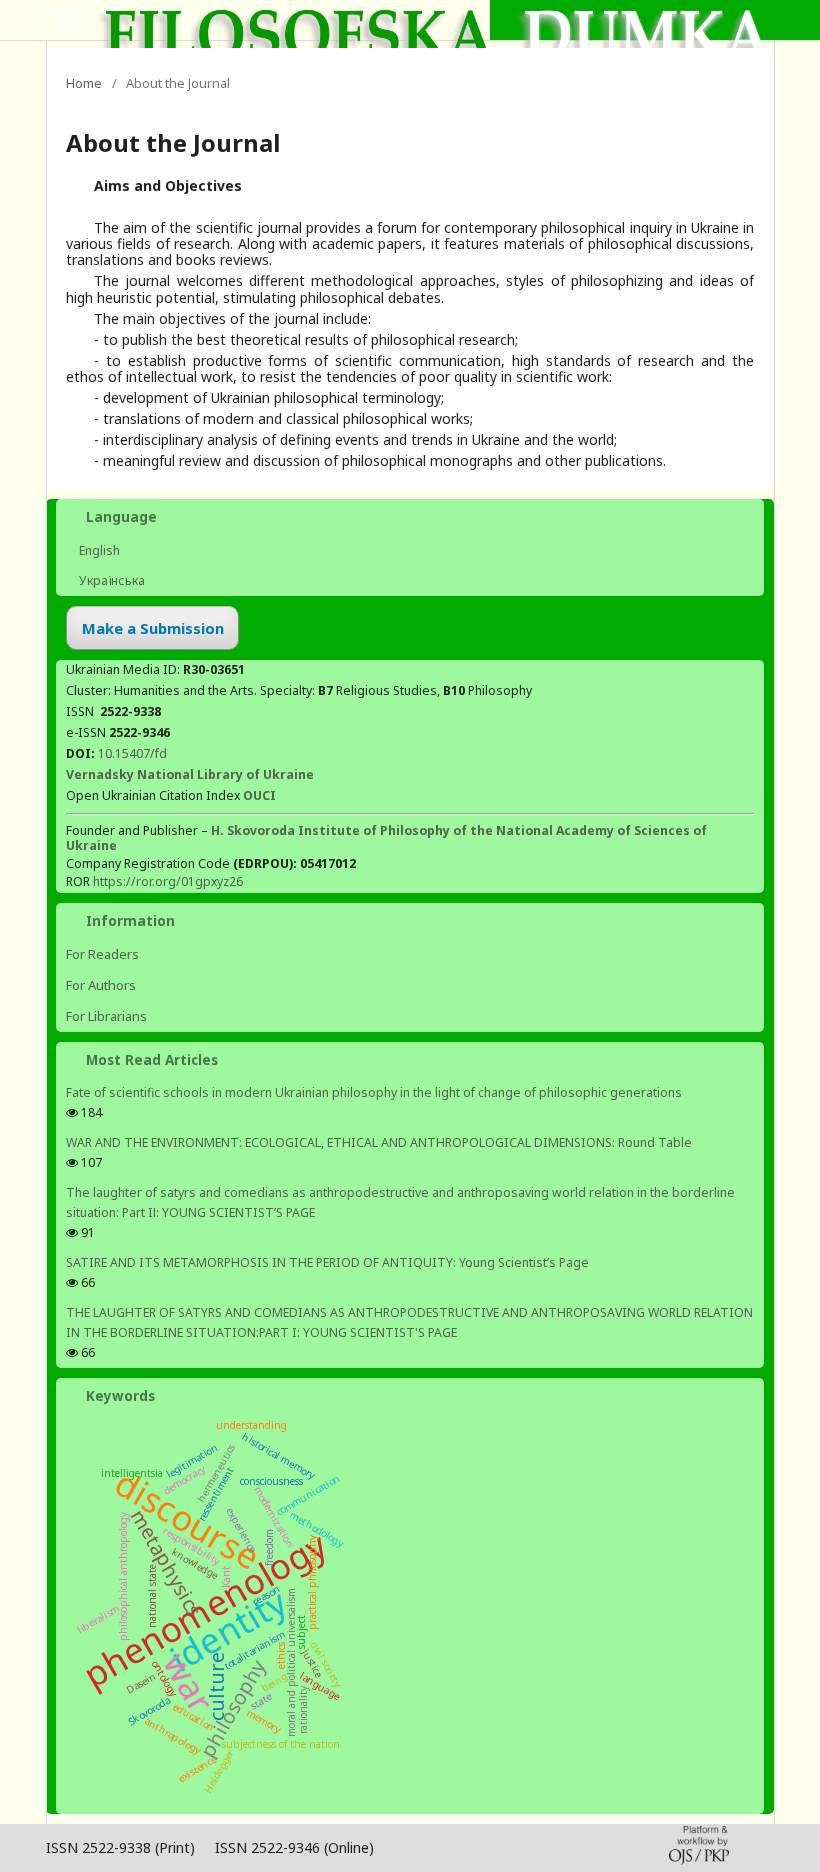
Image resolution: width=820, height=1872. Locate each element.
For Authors (101, 985)
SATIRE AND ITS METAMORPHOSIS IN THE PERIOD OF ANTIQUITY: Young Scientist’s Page (327, 1262)
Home (84, 83)
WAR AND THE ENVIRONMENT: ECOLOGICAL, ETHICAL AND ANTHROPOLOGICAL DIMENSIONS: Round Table (379, 1142)
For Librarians (106, 1016)
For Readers (102, 954)
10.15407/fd (132, 753)
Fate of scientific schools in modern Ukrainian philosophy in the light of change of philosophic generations (374, 1092)
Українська (110, 580)
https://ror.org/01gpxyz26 (168, 881)
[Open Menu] (66, 20)
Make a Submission (153, 628)
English (98, 550)
